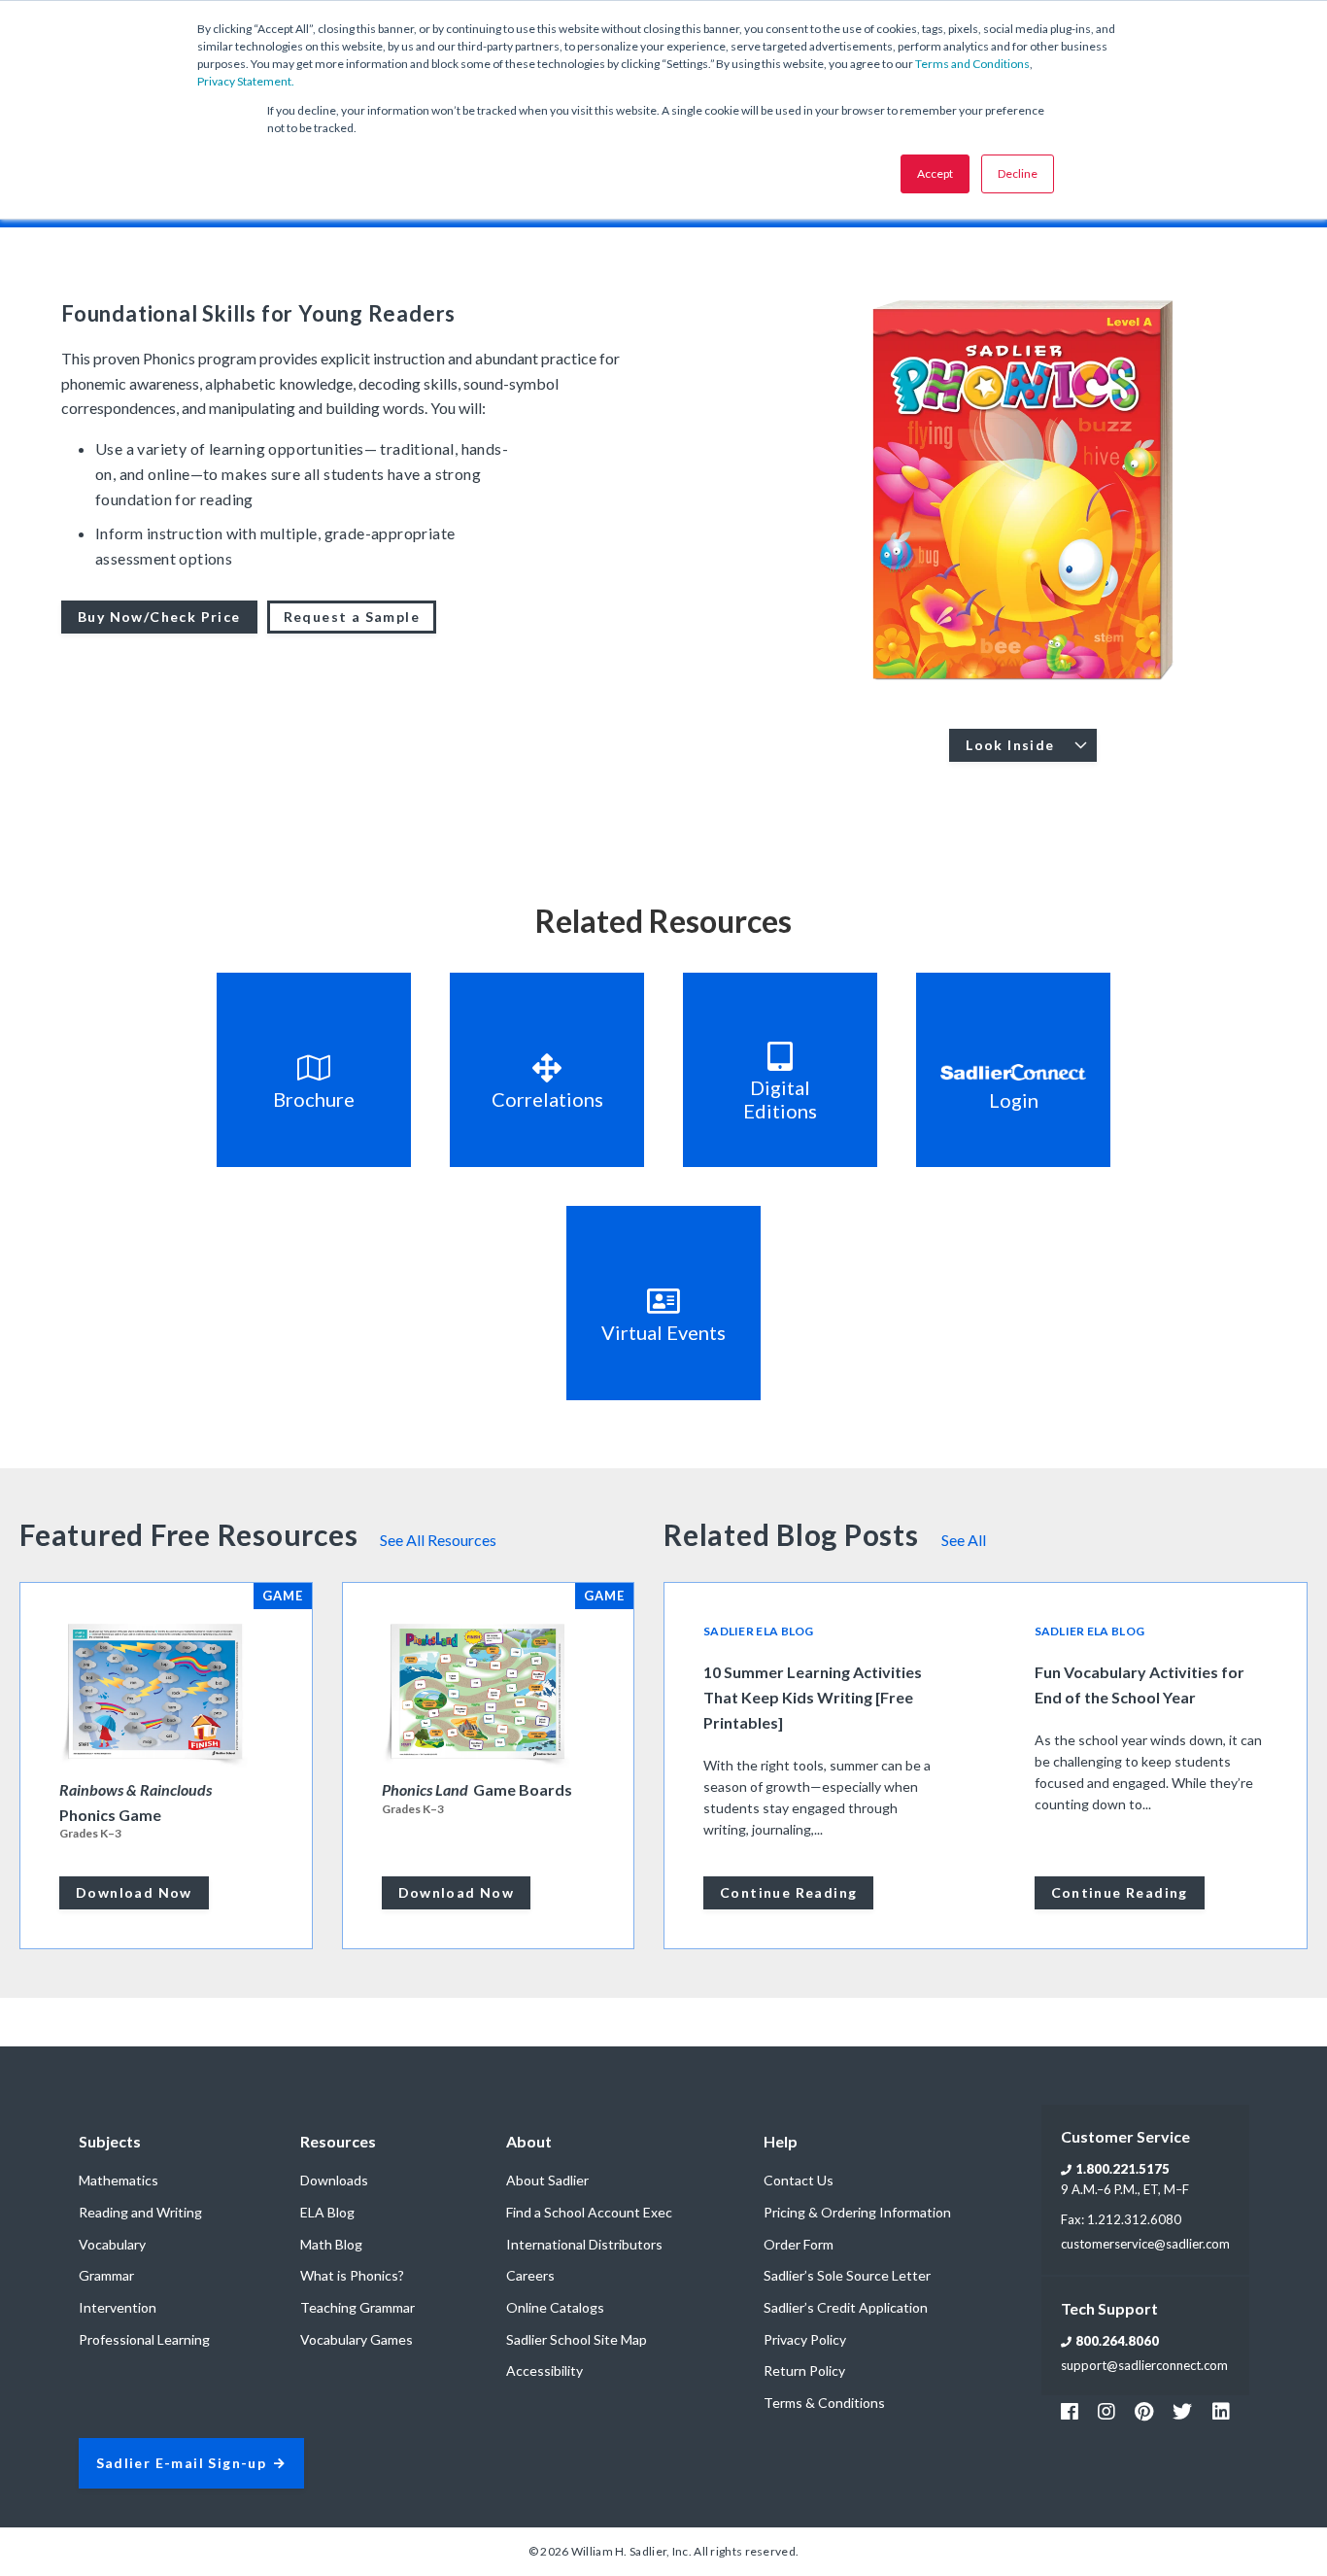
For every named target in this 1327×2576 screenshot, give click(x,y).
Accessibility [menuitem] (544, 2370)
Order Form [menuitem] (799, 2244)
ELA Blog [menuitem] (327, 2212)
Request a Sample (352, 617)
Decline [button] (1018, 173)
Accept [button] (935, 173)
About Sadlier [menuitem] (547, 2180)
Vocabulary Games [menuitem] (357, 2339)
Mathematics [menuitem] (119, 2180)
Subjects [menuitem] (110, 2141)
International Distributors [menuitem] (584, 2244)
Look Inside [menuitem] (1010, 745)
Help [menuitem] (781, 2141)
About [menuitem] (529, 2141)
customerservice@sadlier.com (1145, 2244)
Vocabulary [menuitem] (112, 2244)
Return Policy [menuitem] (804, 2370)
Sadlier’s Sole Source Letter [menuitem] (847, 2275)
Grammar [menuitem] (106, 2275)
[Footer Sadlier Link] (1221, 2411)
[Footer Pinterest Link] (1144, 2411)
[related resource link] (314, 1070)
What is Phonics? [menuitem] (352, 2275)
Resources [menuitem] (338, 2141)
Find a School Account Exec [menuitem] (589, 2212)
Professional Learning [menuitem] (144, 2339)
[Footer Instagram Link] (1106, 2411)
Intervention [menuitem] (118, 2307)
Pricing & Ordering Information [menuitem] (857, 2212)
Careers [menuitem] (530, 2275)
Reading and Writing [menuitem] (140, 2212)
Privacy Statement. (246, 81)
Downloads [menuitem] (334, 2180)
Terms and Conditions (972, 64)
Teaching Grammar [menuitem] (357, 2307)
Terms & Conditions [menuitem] (824, 2403)
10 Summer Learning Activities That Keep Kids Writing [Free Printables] (813, 1697)
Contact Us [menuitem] (799, 2180)
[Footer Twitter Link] (1182, 2411)
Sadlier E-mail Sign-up (182, 2464)
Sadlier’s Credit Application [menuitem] (846, 2307)
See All (964, 1540)
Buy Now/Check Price (159, 617)
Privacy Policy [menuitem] (805, 2339)
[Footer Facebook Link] (1070, 2411)
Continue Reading (788, 1892)
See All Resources (438, 1540)
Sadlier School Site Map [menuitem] (577, 2339)
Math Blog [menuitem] (331, 2244)
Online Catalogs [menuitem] (555, 2307)
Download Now (134, 1892)
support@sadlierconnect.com (1144, 2365)
